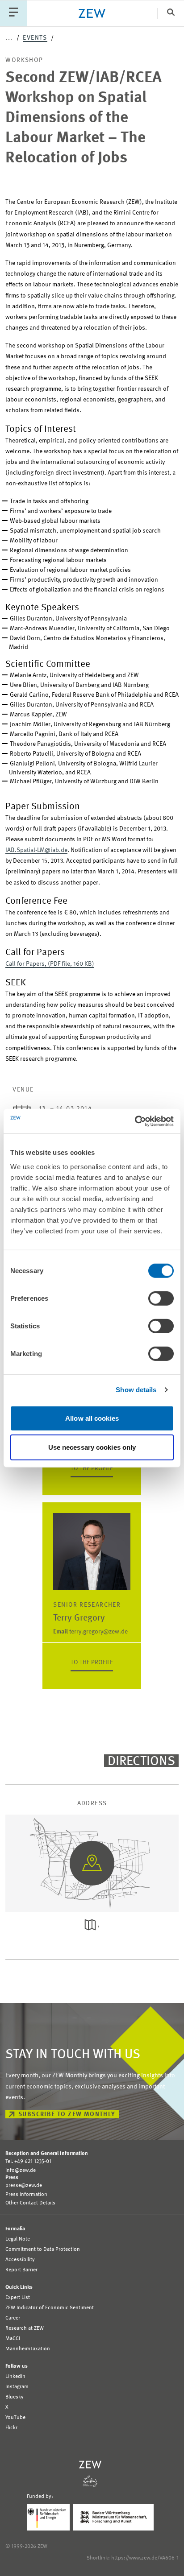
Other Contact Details (30, 2203)
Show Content (92, 1896)
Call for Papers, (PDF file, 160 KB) (50, 964)
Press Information (26, 2195)
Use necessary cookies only (92, 1447)
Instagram (17, 2387)
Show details (136, 1390)
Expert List (18, 2298)
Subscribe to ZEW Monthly (67, 2114)
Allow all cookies (92, 1418)
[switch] (161, 1298)
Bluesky (15, 2397)
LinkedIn (15, 2377)
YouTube (15, 2418)
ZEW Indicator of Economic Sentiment (50, 2308)
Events (35, 38)
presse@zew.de (24, 2186)
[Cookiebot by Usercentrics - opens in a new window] (135, 1121)
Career (13, 2318)
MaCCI (13, 2339)
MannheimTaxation (28, 2349)
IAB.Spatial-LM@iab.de (36, 850)
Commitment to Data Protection (43, 2249)
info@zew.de (21, 2171)
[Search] (171, 13)
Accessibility (20, 2260)
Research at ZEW (25, 2328)
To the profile (92, 1468)
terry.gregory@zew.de (90, 1632)
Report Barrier (21, 2270)
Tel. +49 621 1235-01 (28, 2162)
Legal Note (18, 2239)
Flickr (11, 2428)
